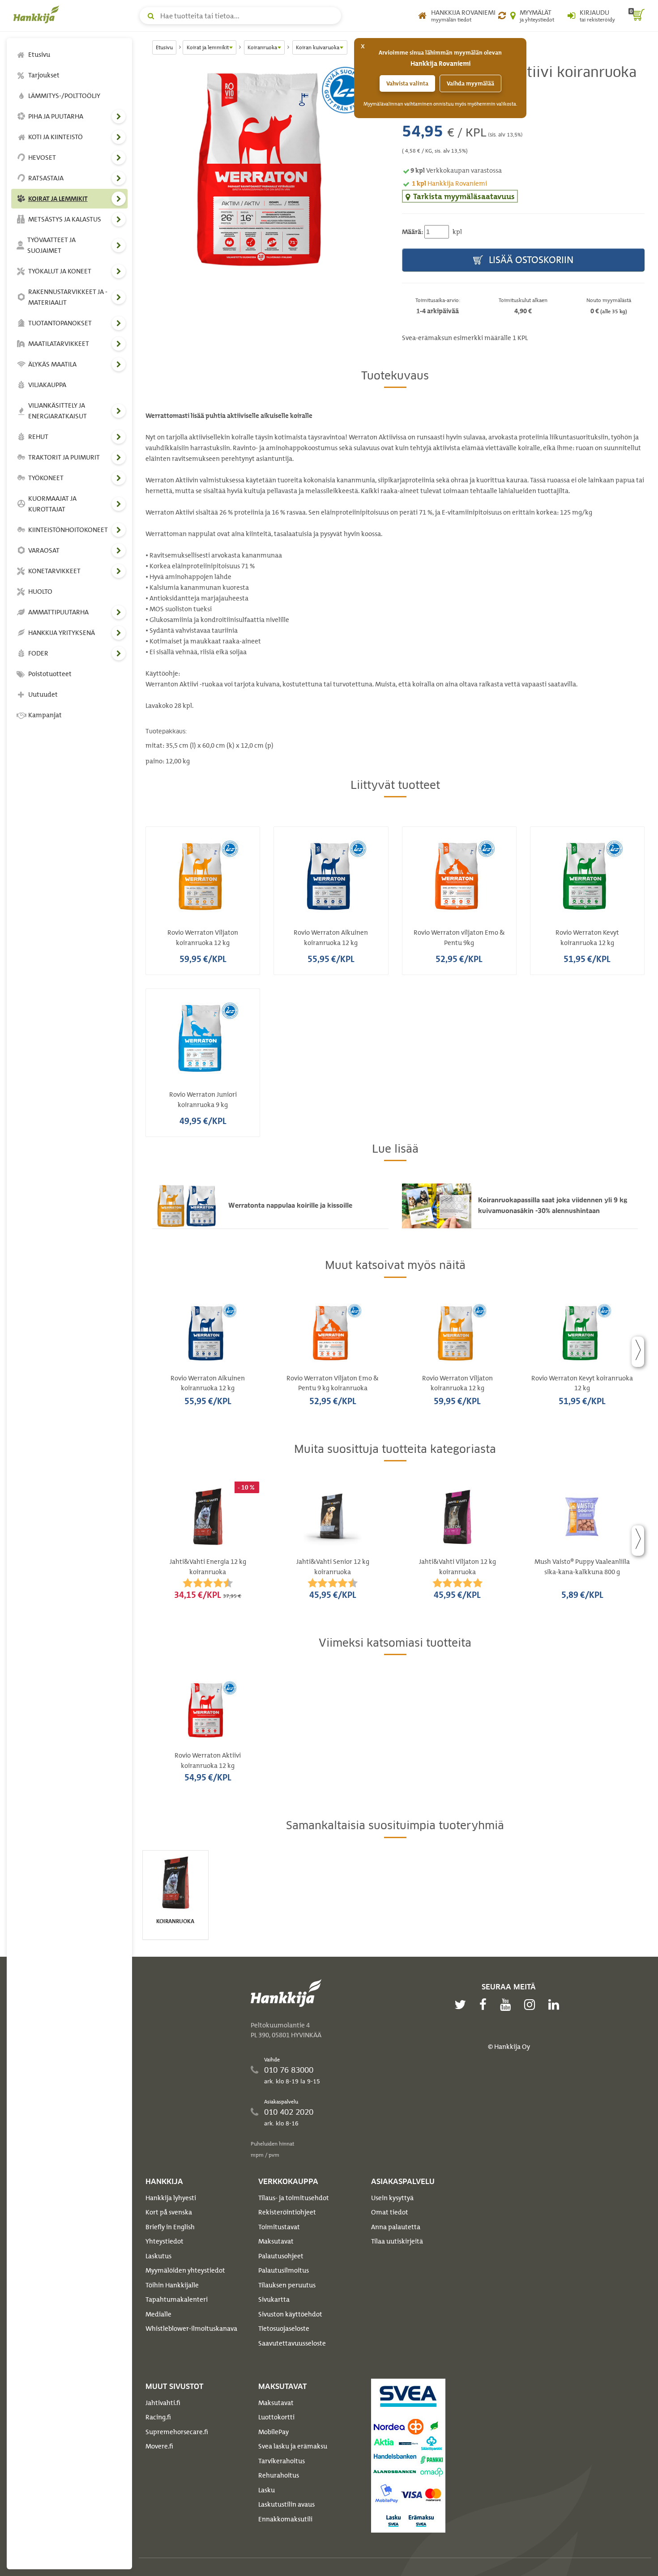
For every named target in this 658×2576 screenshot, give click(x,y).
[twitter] (462, 2005)
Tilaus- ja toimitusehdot (294, 2198)
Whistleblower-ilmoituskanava (191, 2329)
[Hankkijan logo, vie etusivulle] (38, 14)
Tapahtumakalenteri (177, 2299)
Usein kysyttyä (392, 2198)
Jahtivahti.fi (163, 2403)
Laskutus (158, 2256)
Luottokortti (276, 2417)
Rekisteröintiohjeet (287, 2212)
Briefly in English (170, 2227)
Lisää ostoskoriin (530, 260)
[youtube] (508, 2005)
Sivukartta (274, 2299)
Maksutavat (276, 2241)
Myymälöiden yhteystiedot (185, 2270)
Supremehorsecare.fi (177, 2432)
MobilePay (273, 2432)
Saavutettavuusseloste (292, 2343)
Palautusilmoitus (284, 2270)
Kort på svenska (169, 2212)
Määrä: (412, 232)
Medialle (158, 2314)
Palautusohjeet (281, 2256)
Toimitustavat (279, 2227)
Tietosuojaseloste (284, 2329)
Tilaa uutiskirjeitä (397, 2241)
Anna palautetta (396, 2227)
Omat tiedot (390, 2212)
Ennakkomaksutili (285, 2519)
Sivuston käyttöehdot (290, 2314)
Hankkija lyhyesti (171, 2198)
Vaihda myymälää (470, 83)
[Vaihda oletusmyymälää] (502, 16)
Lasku (267, 2490)
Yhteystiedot (164, 2241)
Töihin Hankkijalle (172, 2285)
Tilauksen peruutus (287, 2285)
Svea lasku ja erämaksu (293, 2446)
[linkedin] (556, 2005)
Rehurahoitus (279, 2475)
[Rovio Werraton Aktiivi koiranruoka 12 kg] (267, 169)
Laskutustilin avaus (286, 2504)
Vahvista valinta (407, 83)
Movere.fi (159, 2446)
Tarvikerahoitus (282, 2461)
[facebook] (485, 2005)
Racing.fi (158, 2417)
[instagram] (532, 2005)
